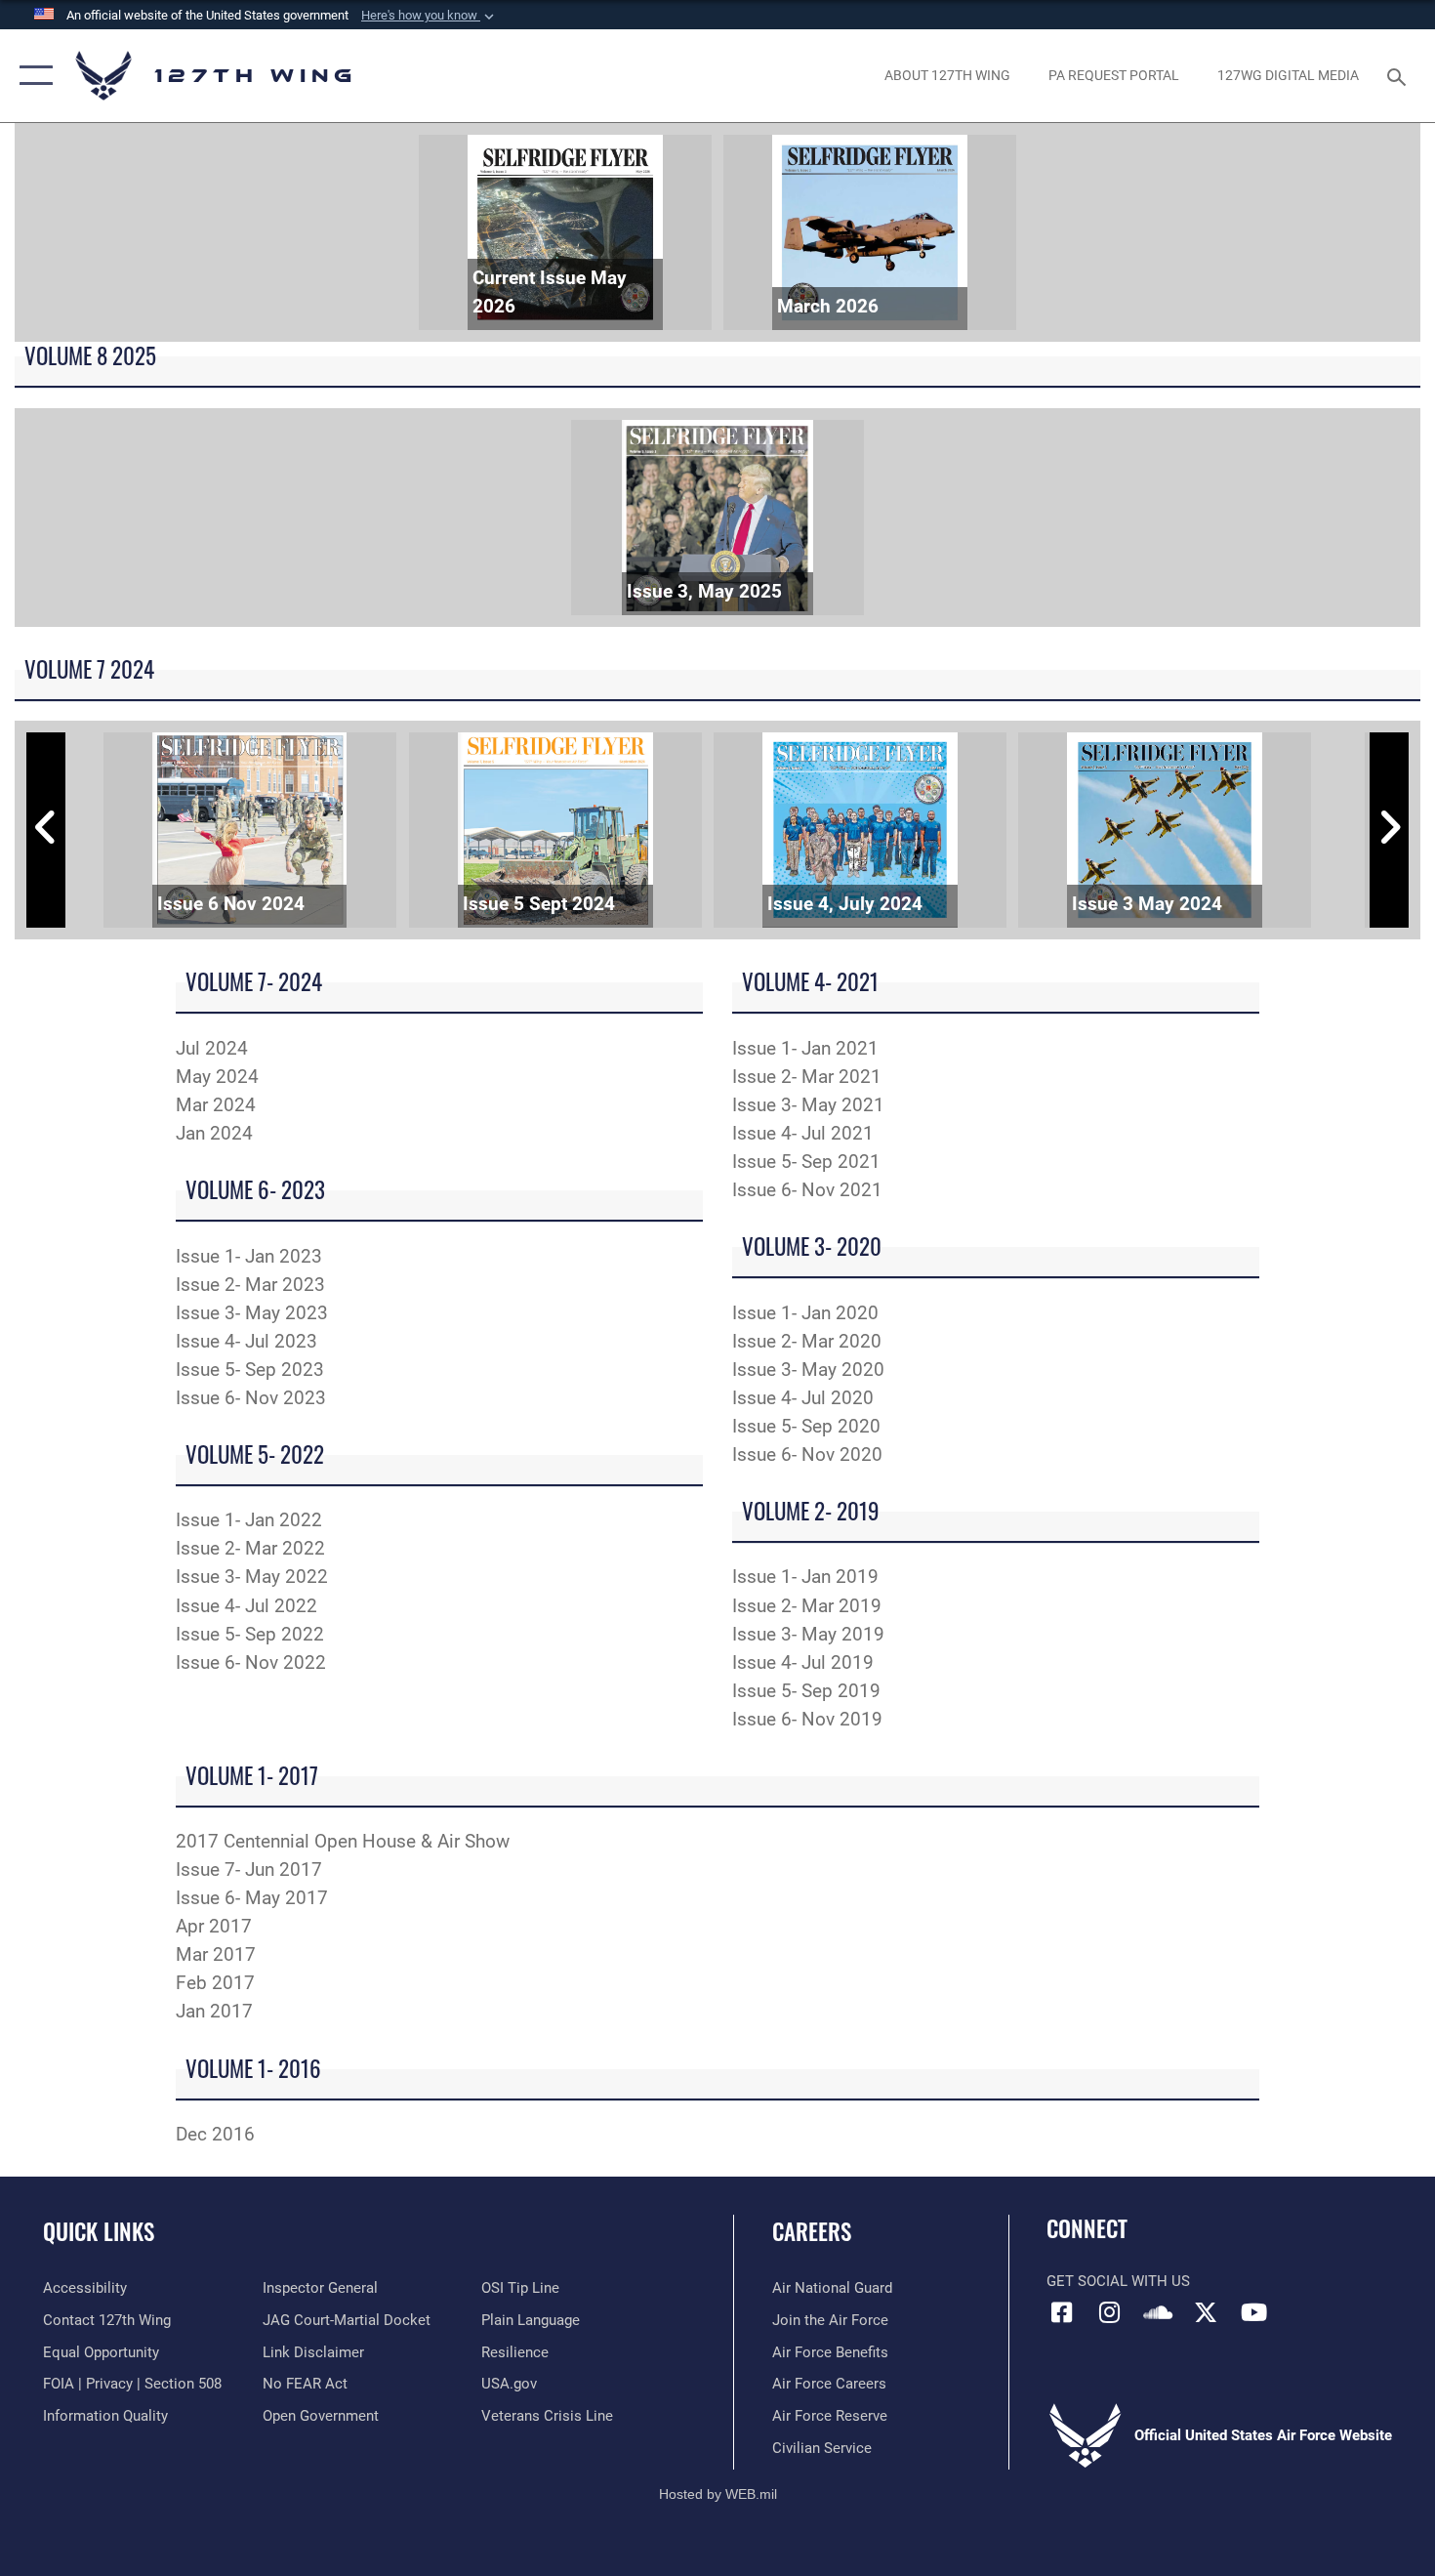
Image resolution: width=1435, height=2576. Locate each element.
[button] (430, 16)
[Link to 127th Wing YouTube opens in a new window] (1254, 2312)
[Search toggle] (1399, 75)
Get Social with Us (1118, 2281)
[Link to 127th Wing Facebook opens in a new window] (1061, 2312)
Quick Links (99, 2231)
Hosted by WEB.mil (718, 2494)
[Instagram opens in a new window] (1110, 2312)
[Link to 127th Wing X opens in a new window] (1206, 2312)
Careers (812, 2231)
